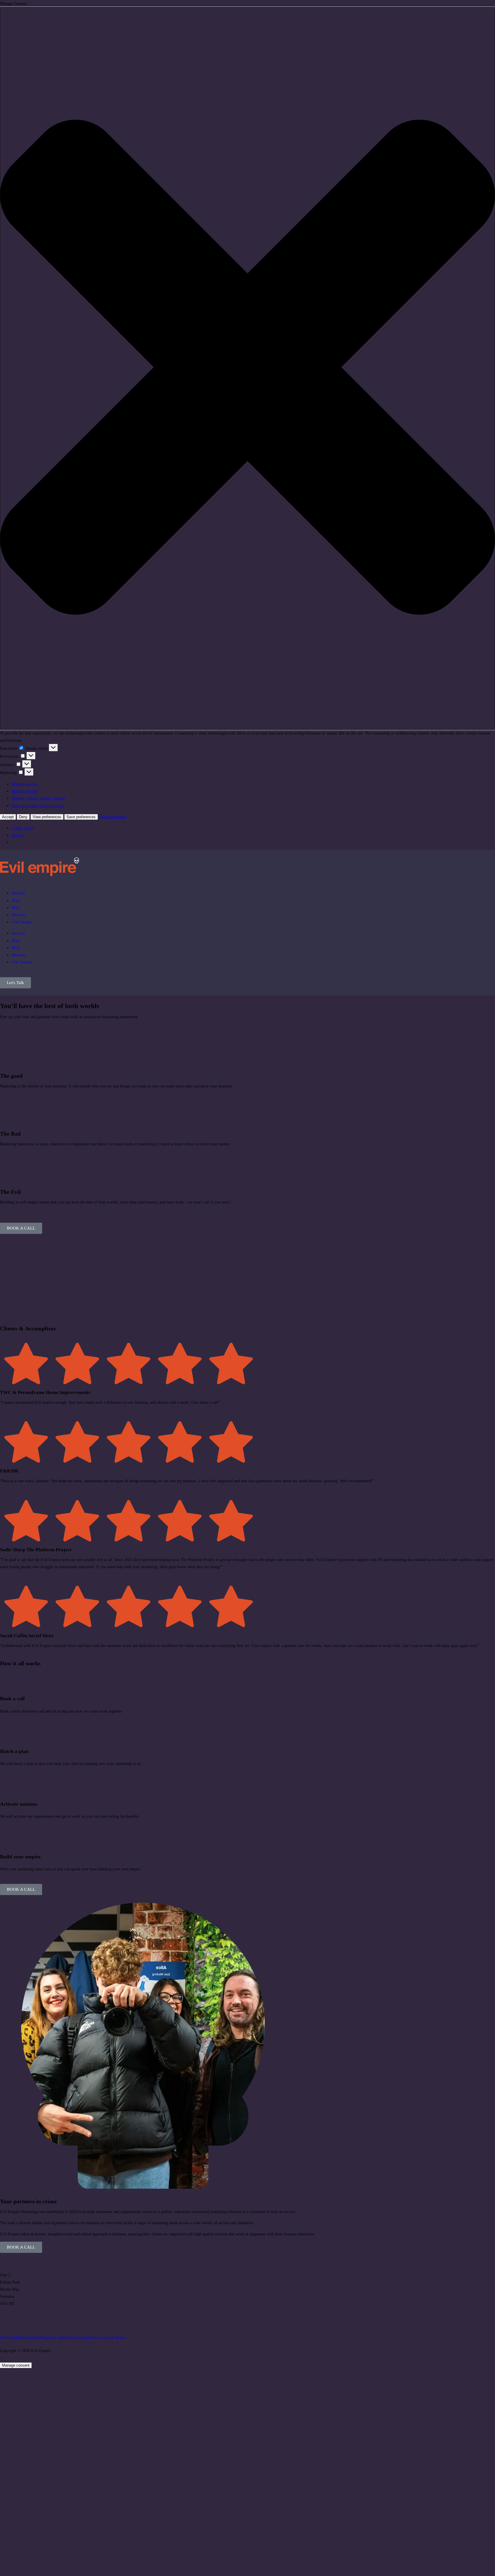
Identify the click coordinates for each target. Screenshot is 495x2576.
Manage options (24, 784)
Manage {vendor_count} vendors (38, 798)
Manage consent (16, 2365)
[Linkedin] (7, 2319)
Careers (32, 2338)
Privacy (18, 835)
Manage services (25, 791)
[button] (247, 368)
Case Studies (22, 922)
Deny (23, 817)
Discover (19, 915)
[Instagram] (23, 2319)
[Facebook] (38, 2319)
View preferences (47, 817)
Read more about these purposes (37, 806)
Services (18, 893)
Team (16, 901)
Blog (15, 908)
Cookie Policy (23, 828)
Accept (8, 817)
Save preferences (81, 817)
